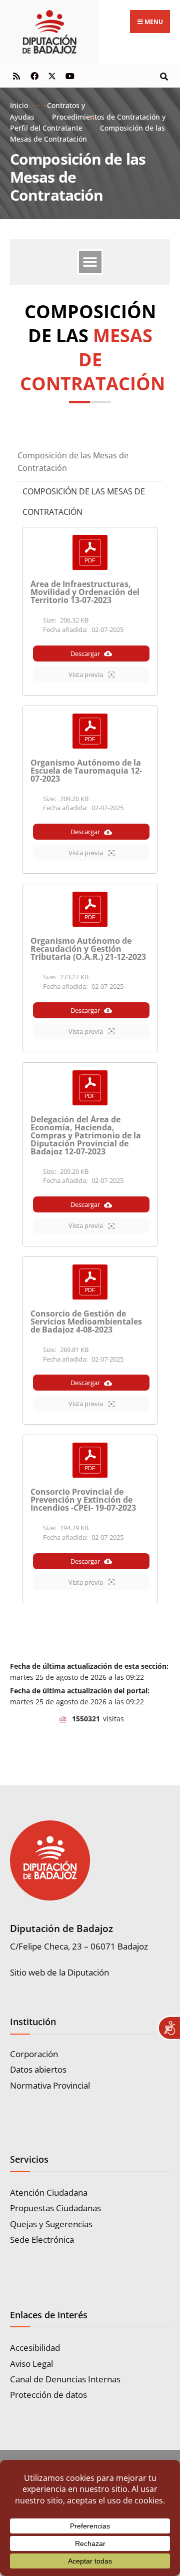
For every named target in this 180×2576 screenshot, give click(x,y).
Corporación (34, 2054)
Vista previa (86, 675)
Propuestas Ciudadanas (55, 2208)
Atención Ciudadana (49, 2192)
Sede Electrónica (42, 2239)
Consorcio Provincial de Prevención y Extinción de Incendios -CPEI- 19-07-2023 (83, 1500)
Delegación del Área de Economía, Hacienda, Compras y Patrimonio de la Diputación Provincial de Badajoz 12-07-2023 (86, 1135)
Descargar (85, 654)
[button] (90, 262)
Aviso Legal (31, 2364)
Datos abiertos (38, 2069)
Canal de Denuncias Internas (65, 2379)
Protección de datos (48, 2395)
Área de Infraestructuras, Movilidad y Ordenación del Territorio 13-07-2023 (85, 592)
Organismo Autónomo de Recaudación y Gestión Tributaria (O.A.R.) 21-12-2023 (88, 949)
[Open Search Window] (164, 75)
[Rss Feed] (16, 75)
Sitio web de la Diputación (59, 1972)
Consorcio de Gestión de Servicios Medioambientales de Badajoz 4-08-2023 (86, 1322)
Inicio (19, 105)
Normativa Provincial (50, 2085)
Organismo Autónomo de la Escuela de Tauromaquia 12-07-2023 (86, 771)
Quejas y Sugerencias (51, 2224)
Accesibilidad (35, 2348)
